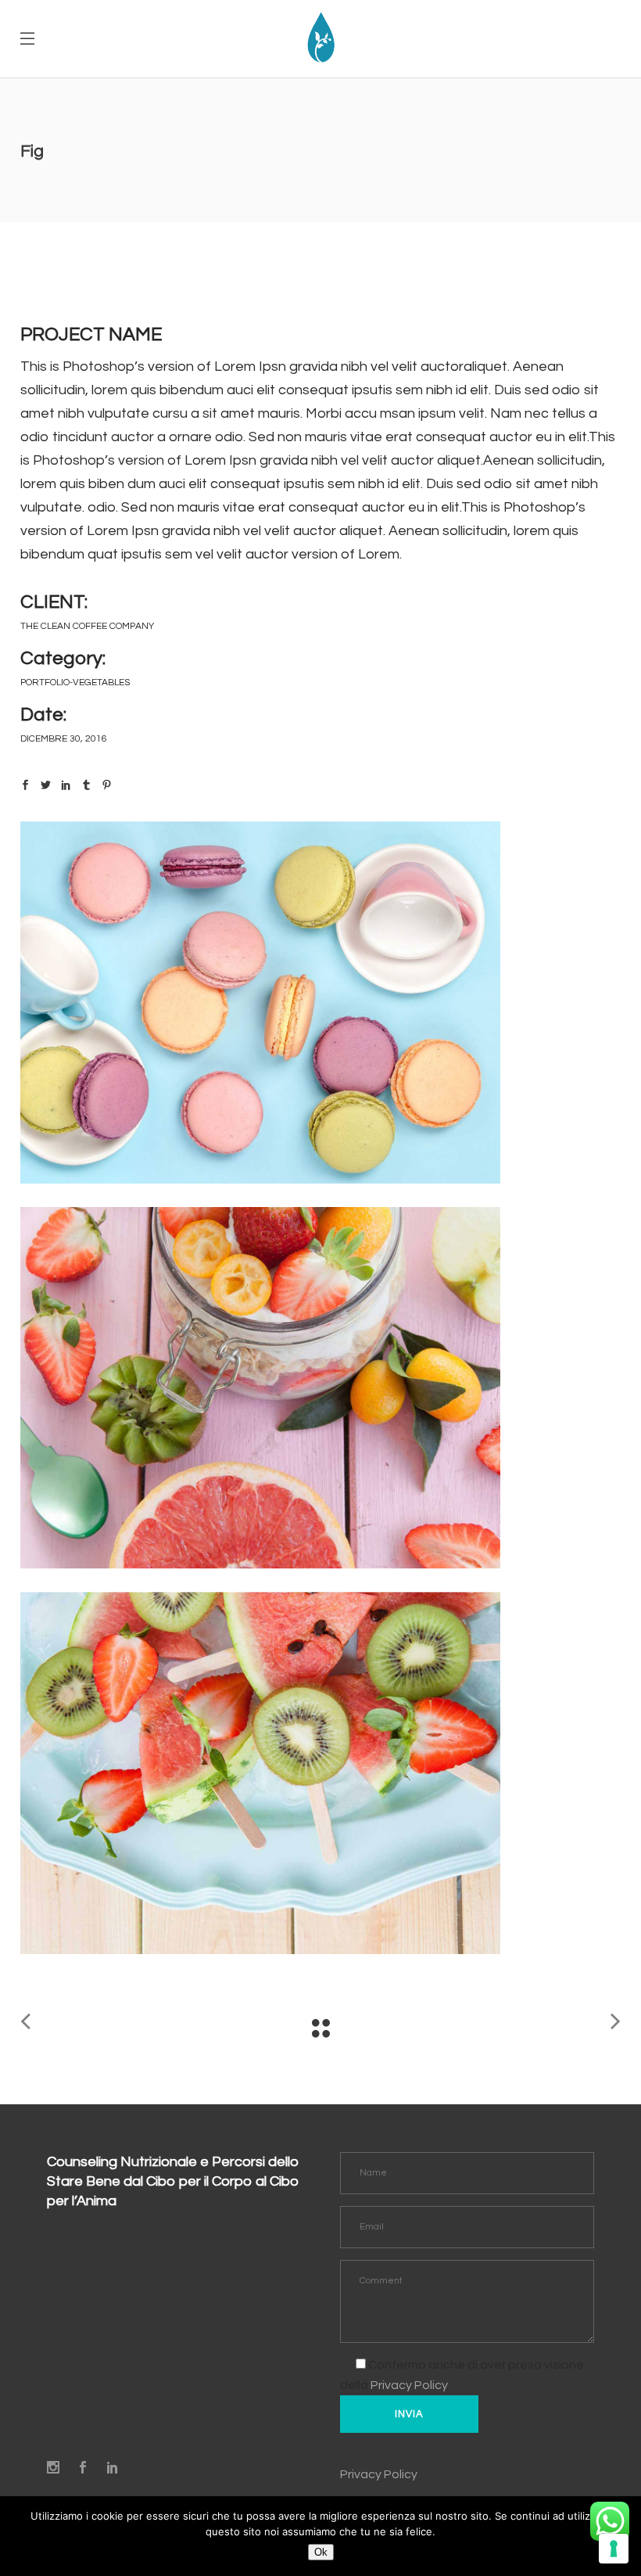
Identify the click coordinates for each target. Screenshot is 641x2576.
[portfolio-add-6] (320, 1002)
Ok (321, 2552)
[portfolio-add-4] (320, 1773)
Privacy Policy (409, 2385)
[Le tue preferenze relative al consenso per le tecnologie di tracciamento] (614, 2549)
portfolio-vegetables (75, 683)
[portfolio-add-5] (320, 1388)
